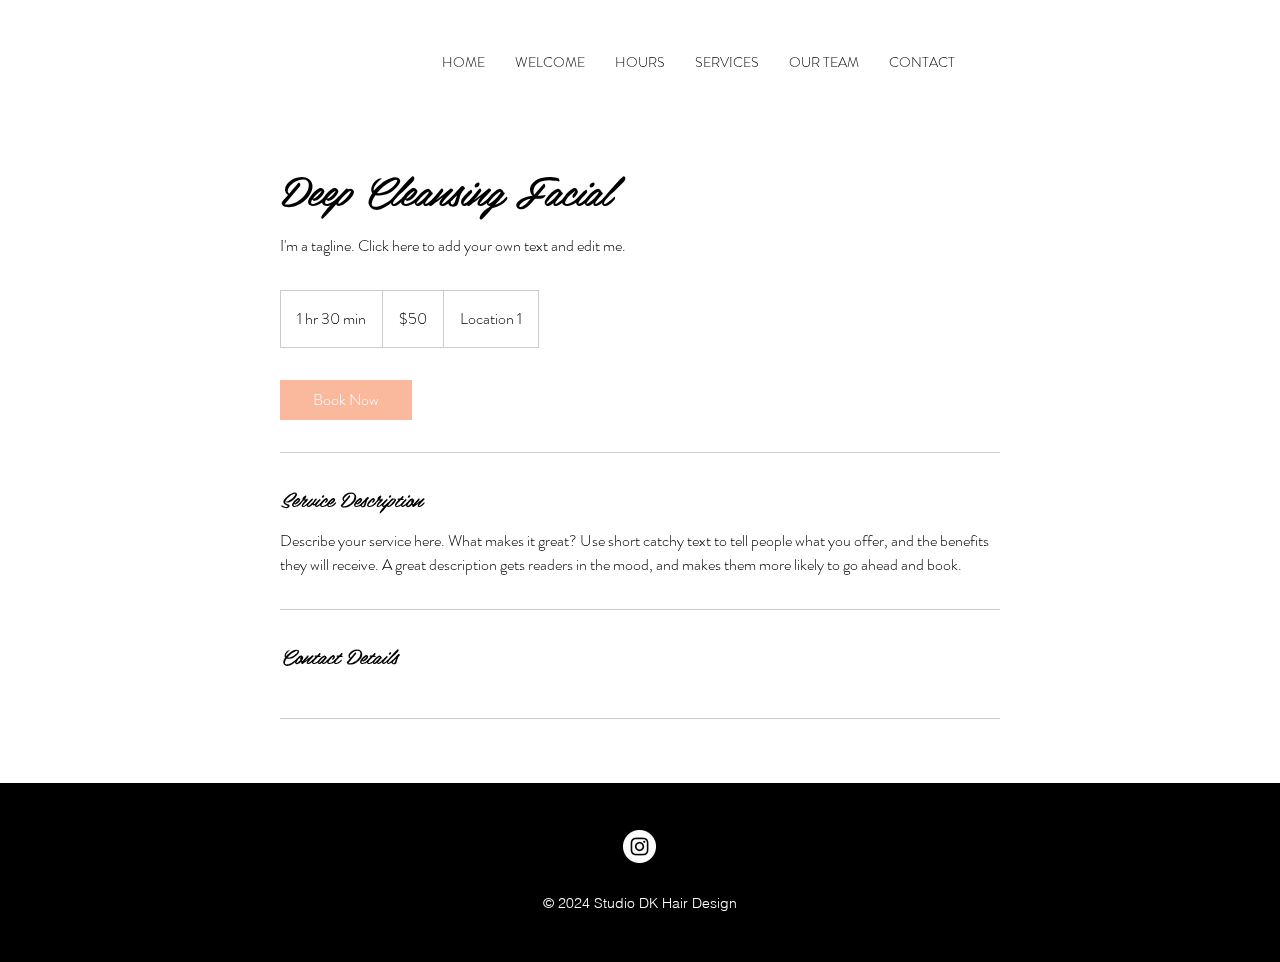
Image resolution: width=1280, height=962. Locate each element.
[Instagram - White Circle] (639, 846)
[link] (346, 400)
